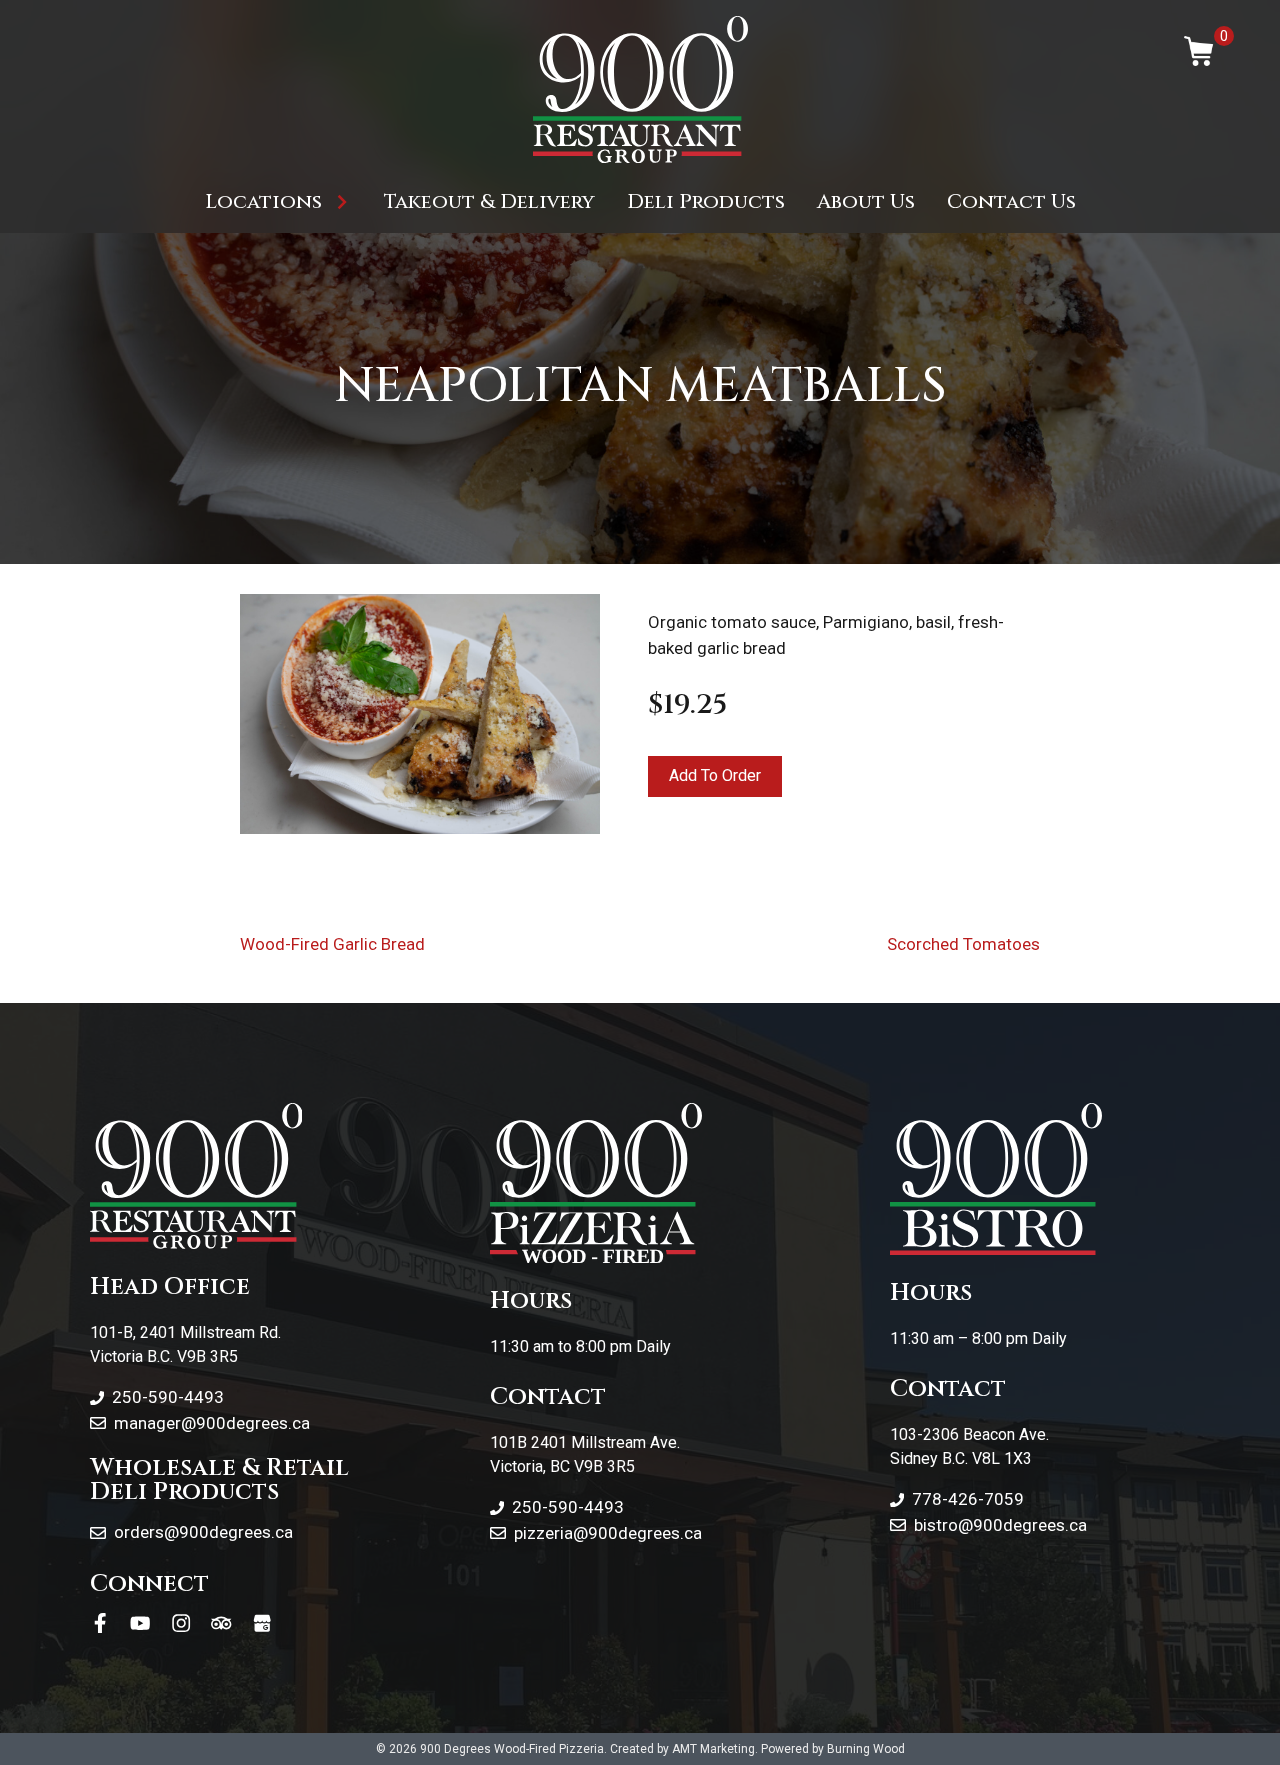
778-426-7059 (968, 1499)
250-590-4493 (168, 1397)
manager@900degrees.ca (212, 1423)
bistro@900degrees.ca (1000, 1525)
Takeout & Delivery (489, 201)
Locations (263, 201)
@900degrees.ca (637, 1533)
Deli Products (706, 201)
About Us (866, 201)
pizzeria (543, 1533)
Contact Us (1011, 201)
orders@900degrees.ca (203, 1532)
